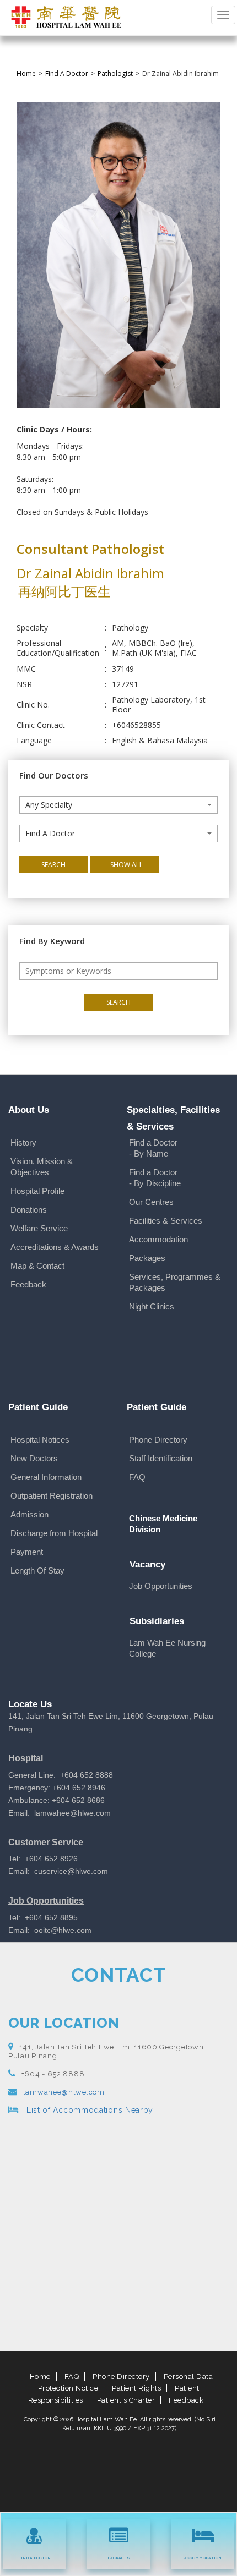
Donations (29, 1210)
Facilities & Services (166, 1221)
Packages (147, 1258)
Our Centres (151, 1202)
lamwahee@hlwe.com (64, 2092)
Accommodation (158, 1239)
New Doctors (34, 1458)
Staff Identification (161, 1458)
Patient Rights (136, 2388)
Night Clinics (152, 1306)
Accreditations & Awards (55, 1247)
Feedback (28, 1284)
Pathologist (115, 73)
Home (26, 73)
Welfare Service (39, 1228)
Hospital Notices (40, 1440)
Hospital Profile (37, 1191)
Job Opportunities (161, 1586)
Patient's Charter (126, 2400)
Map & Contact (37, 1266)
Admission (29, 1514)
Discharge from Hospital (54, 1533)
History (23, 1142)
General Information (46, 1477)
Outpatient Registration (52, 1496)
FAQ (137, 1477)
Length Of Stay (37, 1571)
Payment (27, 1552)
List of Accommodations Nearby (88, 2110)
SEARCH (53, 865)
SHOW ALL (126, 865)
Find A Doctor (67, 73)
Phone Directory (158, 1440)
